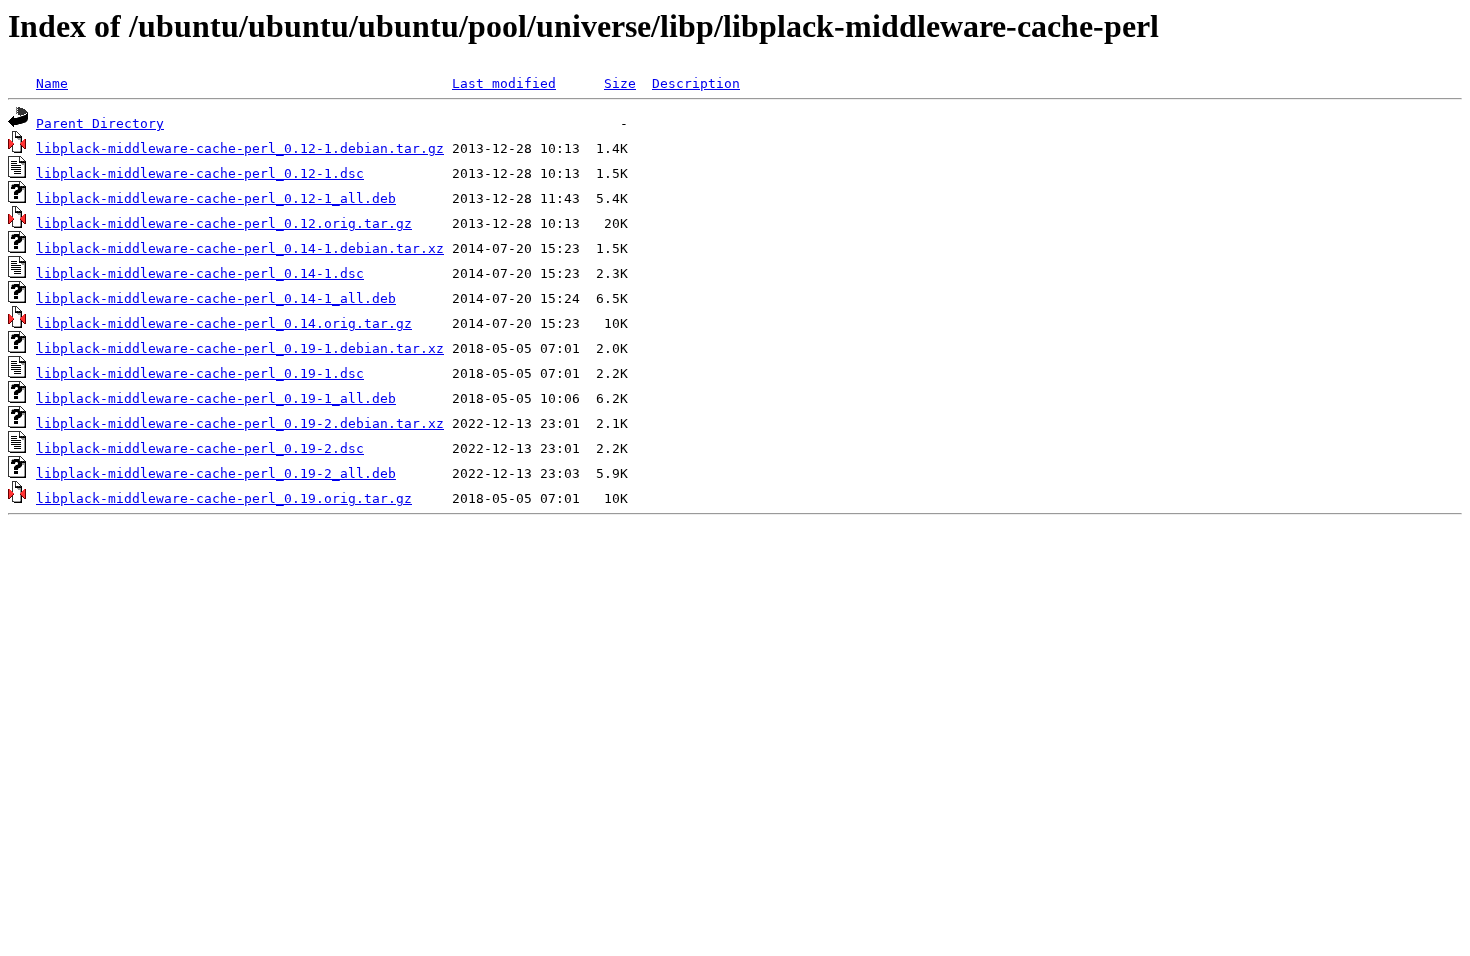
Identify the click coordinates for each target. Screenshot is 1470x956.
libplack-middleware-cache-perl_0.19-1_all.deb (216, 398)
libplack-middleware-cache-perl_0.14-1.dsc (200, 273)
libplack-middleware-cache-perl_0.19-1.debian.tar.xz (240, 348)
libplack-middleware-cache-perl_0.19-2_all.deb (216, 473)
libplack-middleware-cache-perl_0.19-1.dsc (200, 373)
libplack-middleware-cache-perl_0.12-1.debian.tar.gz (240, 148)
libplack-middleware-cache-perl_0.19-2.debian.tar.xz (240, 423)
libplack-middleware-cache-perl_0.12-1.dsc (200, 173)
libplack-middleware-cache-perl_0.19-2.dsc (200, 448)
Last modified (504, 83)
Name (52, 83)
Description (696, 83)
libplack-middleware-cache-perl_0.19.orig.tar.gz (224, 498)
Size (620, 83)
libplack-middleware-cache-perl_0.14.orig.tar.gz (224, 323)
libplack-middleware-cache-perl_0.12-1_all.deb (216, 198)
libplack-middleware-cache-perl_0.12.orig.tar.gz (224, 223)
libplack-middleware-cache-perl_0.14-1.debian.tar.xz (240, 248)
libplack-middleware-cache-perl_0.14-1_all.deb (216, 298)
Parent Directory (100, 123)
